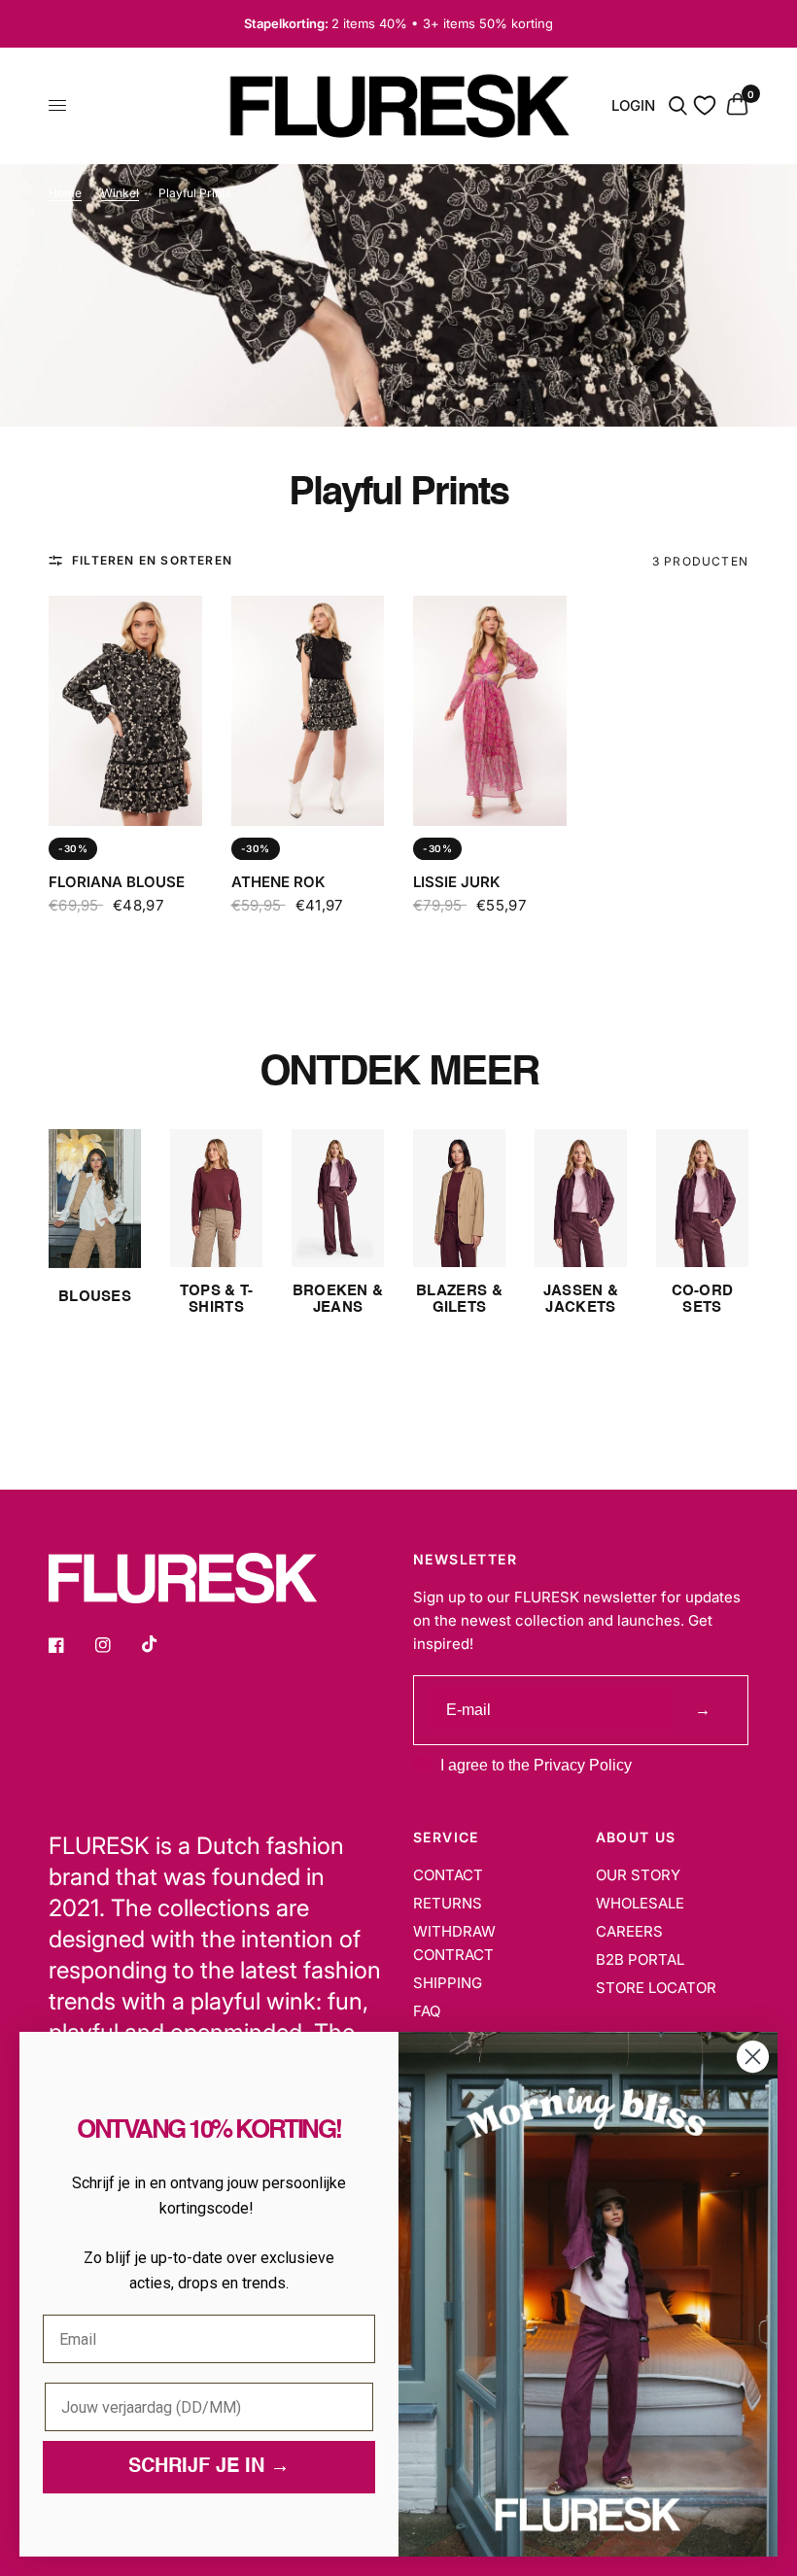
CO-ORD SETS (703, 1299)
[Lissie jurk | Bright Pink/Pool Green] (490, 710)
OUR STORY (638, 1875)
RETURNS (448, 1903)
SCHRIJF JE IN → (209, 2467)
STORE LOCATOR (656, 1988)
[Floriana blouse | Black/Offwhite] (125, 710)
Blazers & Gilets (459, 1299)
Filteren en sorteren (152, 560)
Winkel (120, 193)
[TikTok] (163, 1644)
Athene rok (278, 882)
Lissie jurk (457, 882)
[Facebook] (70, 1645)
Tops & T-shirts (217, 1299)
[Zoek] (678, 106)
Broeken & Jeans (338, 1299)
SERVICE (446, 1838)
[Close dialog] (753, 2057)
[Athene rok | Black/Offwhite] (308, 710)
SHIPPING (448, 1983)
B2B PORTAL (640, 1959)
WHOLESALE (640, 1903)
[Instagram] (117, 1645)
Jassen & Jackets (581, 1299)
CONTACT (448, 1875)
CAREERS (629, 1931)
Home (65, 193)
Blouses (95, 1297)
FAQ (427, 2011)
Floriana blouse (117, 882)
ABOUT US (636, 1838)
